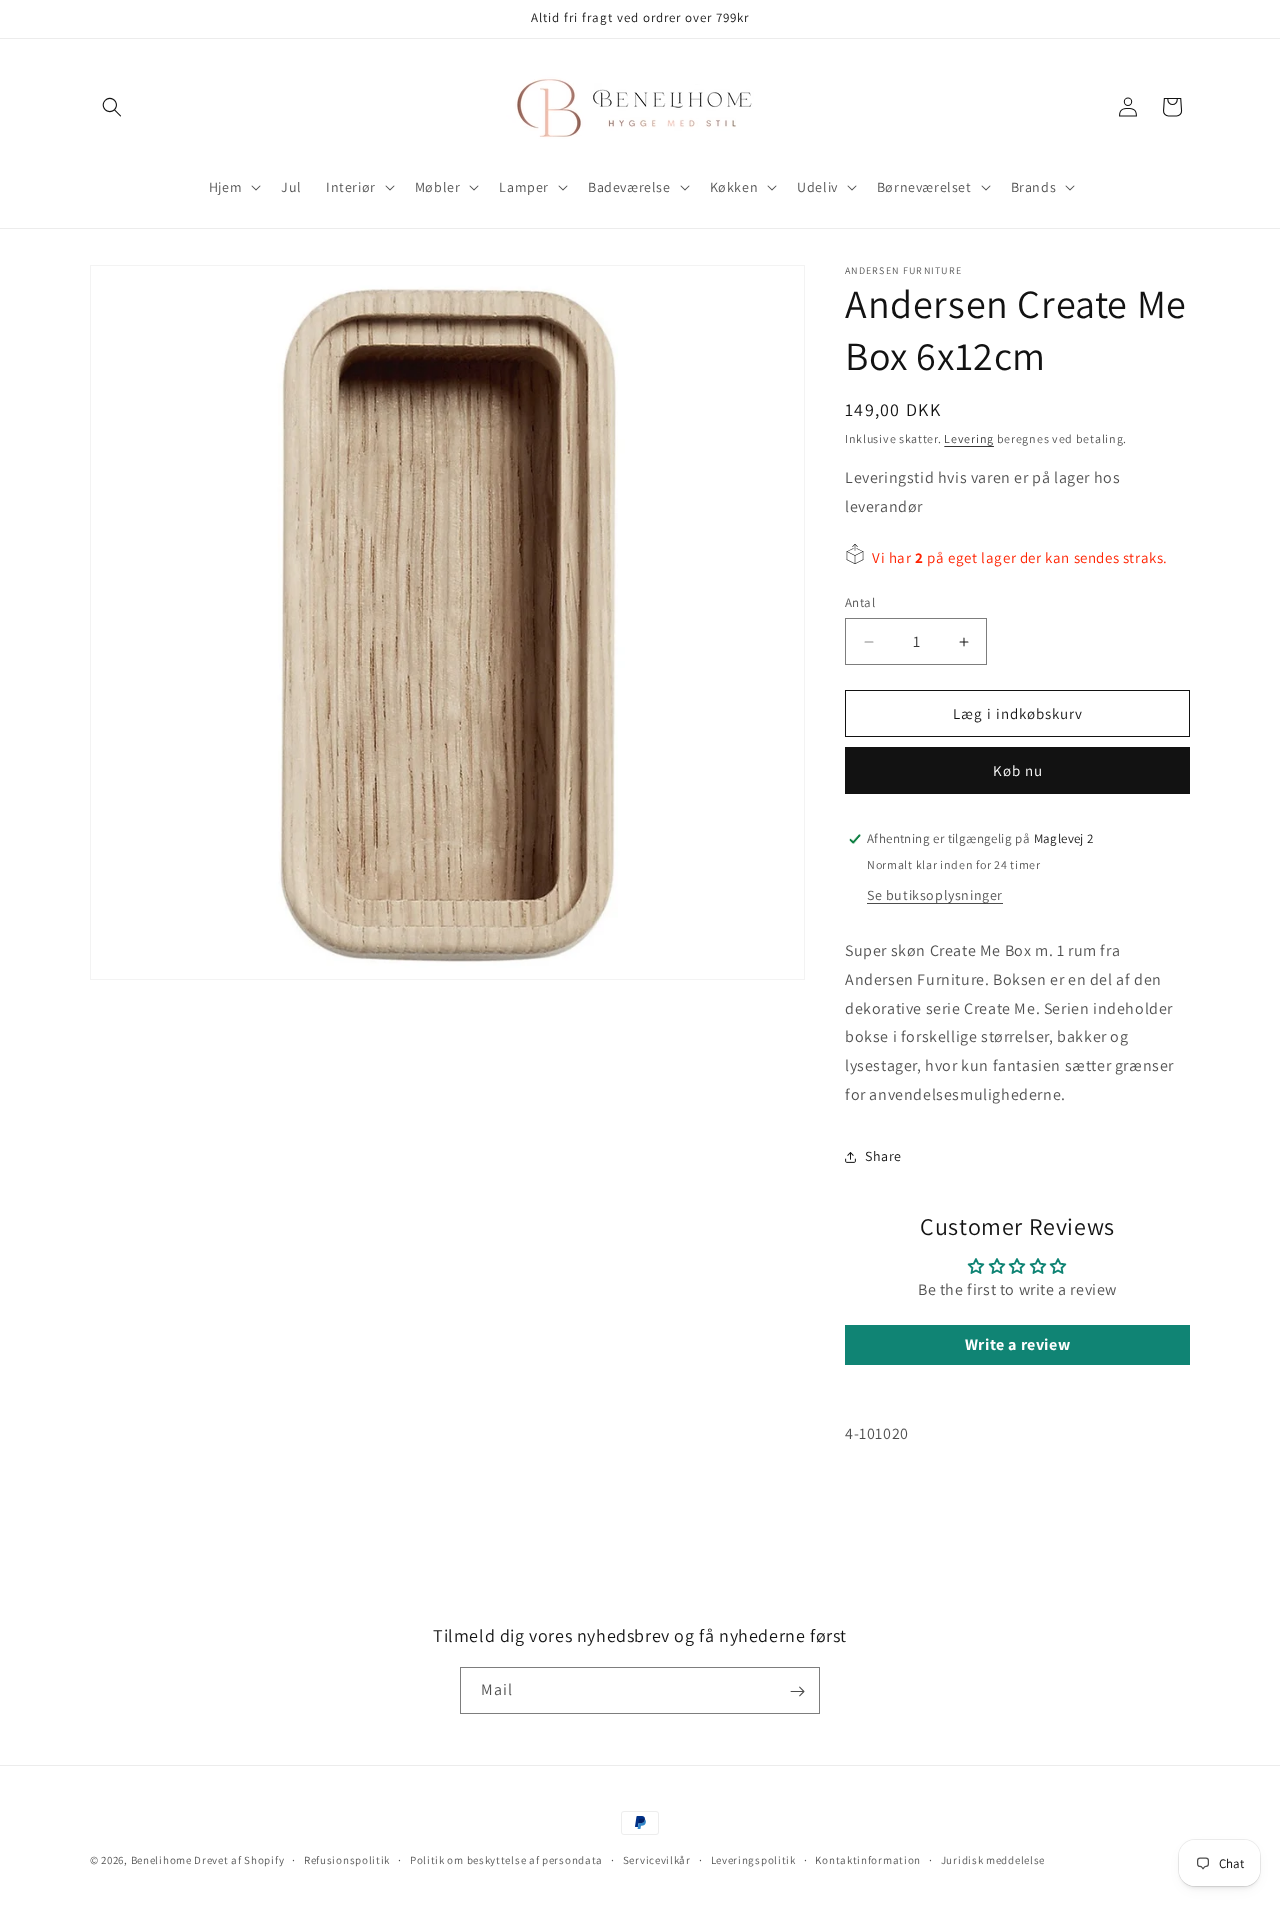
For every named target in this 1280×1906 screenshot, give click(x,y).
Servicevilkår (657, 1859)
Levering (969, 438)
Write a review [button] (1017, 1344)
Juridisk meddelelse (993, 1859)
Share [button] (883, 1156)
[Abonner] (797, 1691)
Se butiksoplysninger (935, 895)
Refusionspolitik (347, 1859)
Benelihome (161, 1860)
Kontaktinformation (868, 1859)
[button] (112, 107)
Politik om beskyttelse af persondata (506, 1859)
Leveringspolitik (753, 1859)
